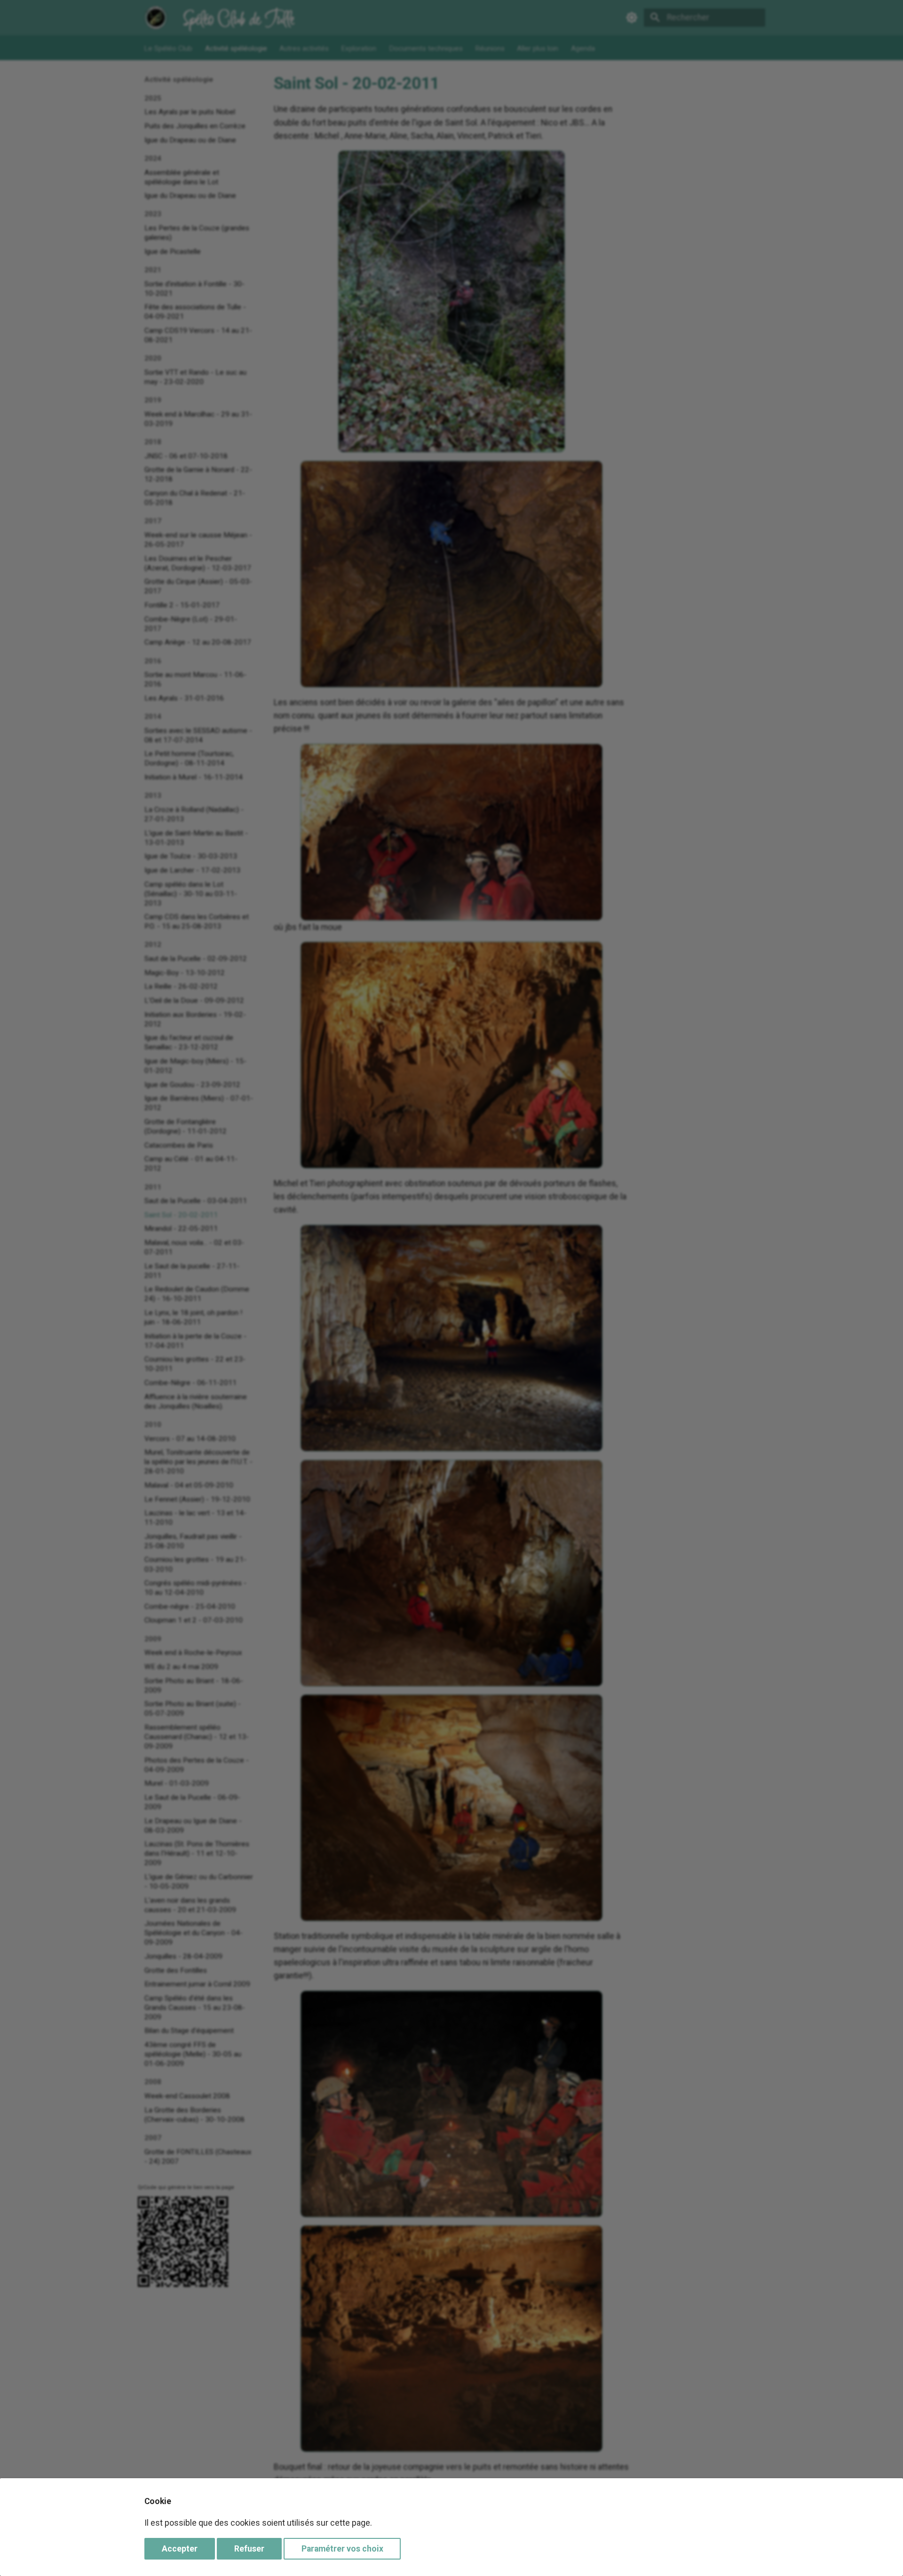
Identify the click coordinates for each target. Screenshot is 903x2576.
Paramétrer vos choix (342, 2549)
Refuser (249, 2549)
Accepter (180, 2549)
